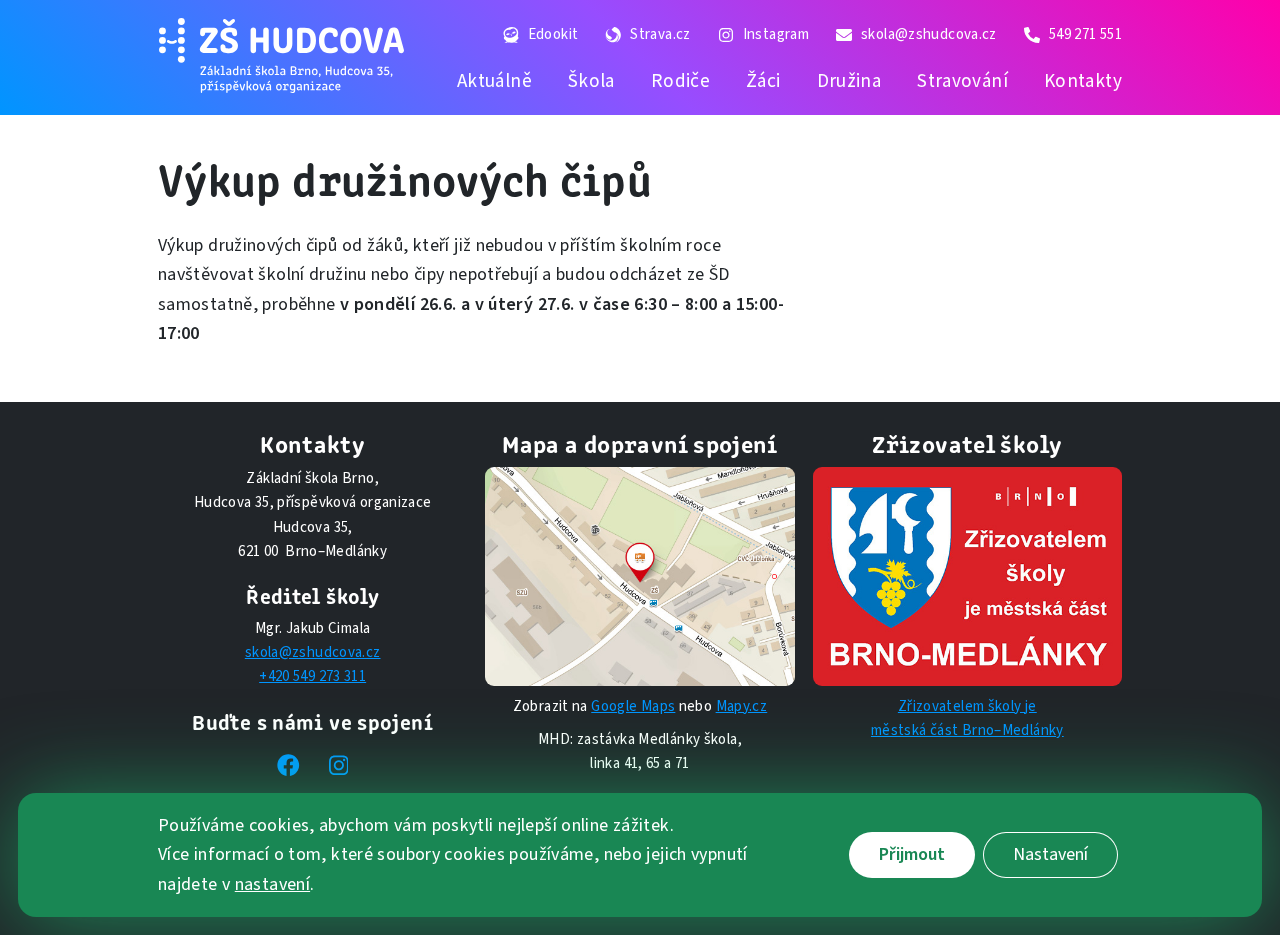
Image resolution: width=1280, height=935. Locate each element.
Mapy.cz (742, 706)
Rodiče (680, 81)
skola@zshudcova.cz (313, 652)
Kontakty (1083, 81)
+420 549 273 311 (312, 676)
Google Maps (633, 706)
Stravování (962, 81)
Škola (591, 81)
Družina (849, 81)
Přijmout (912, 855)
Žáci (763, 81)
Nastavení (1050, 855)
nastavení (272, 884)
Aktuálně (494, 81)
